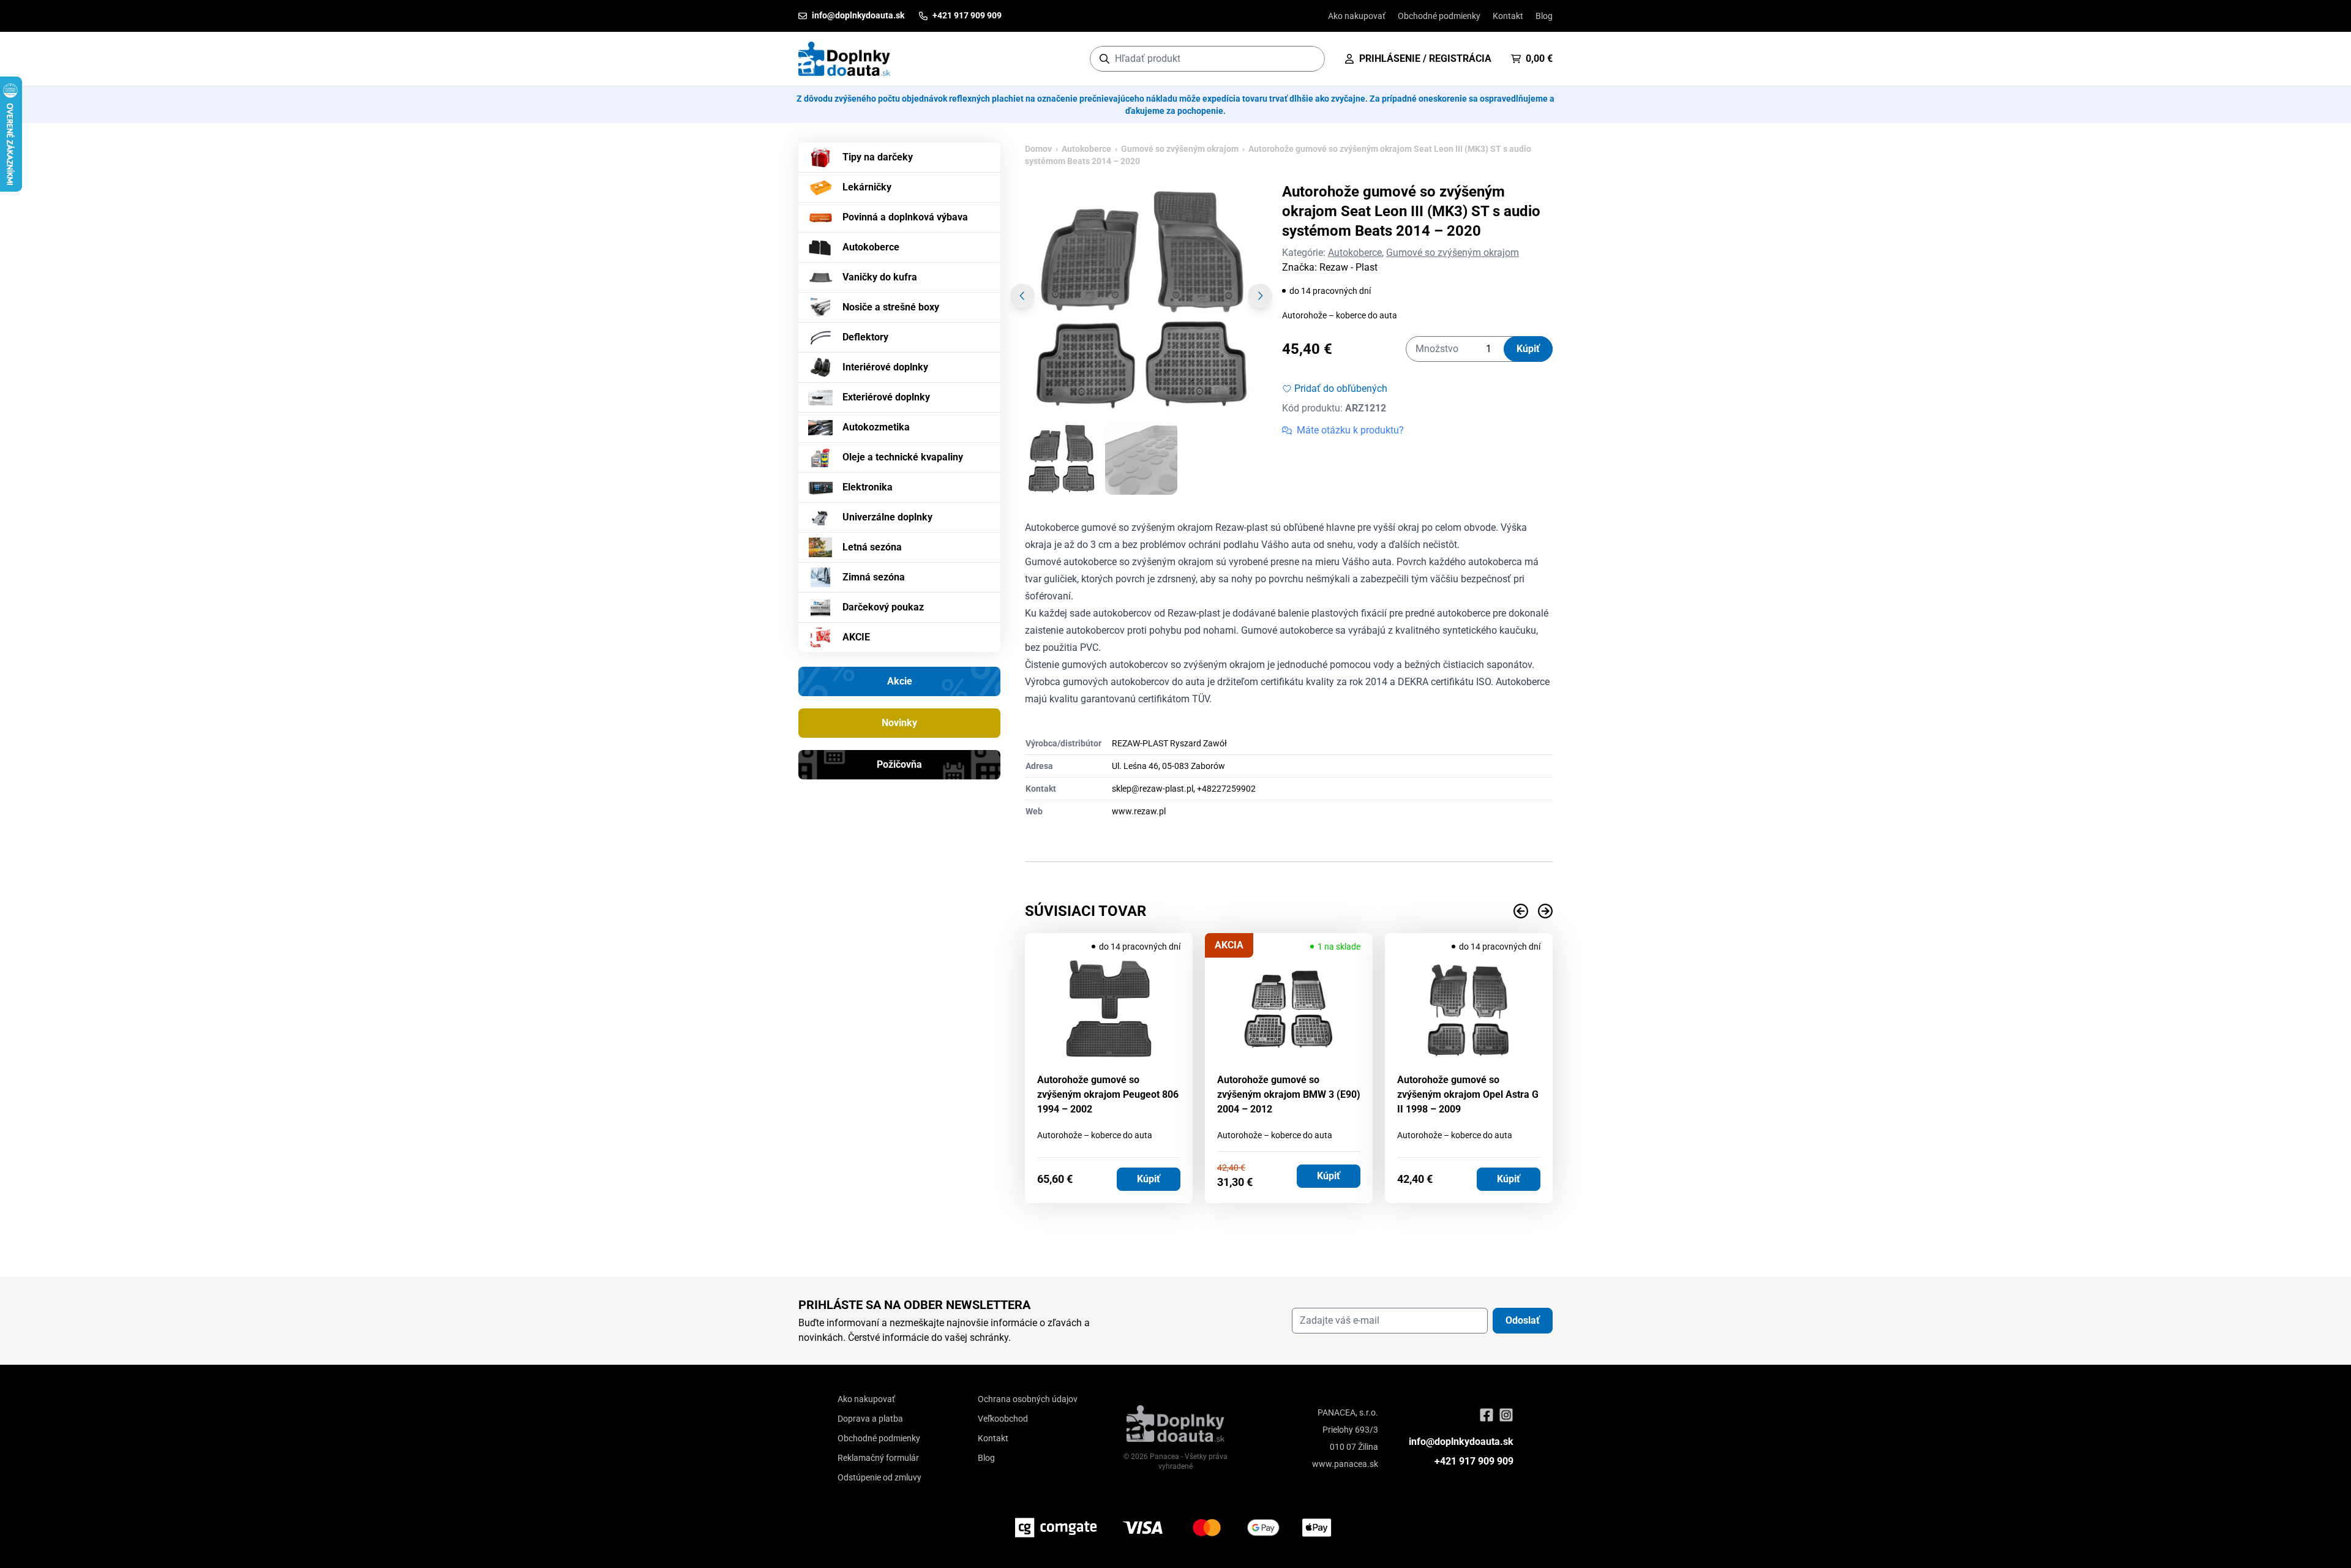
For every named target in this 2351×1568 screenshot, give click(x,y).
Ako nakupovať (1357, 16)
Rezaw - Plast (1348, 267)
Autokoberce (871, 247)
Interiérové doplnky (885, 367)
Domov (1038, 149)
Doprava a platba (870, 1419)
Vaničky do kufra (880, 277)
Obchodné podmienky (1439, 16)
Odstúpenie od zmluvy (879, 1477)
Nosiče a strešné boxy (891, 307)
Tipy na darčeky (878, 157)
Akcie (900, 681)
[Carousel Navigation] (1289, 911)
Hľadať (1309, 58)
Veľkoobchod (1003, 1419)
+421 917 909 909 (1474, 1461)
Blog (1544, 16)
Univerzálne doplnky (887, 517)
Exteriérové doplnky (886, 397)
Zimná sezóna (874, 577)
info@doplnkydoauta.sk (1461, 1442)
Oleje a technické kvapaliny (903, 457)
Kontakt (1508, 16)
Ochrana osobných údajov (1028, 1399)
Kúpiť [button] (1149, 1179)
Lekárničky (867, 187)
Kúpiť (1528, 349)
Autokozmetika (876, 427)
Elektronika (868, 487)
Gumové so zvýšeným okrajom (1180, 149)
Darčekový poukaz (883, 607)
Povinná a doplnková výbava (905, 217)
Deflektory (865, 337)
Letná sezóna (872, 547)
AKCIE (856, 637)
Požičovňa (899, 764)
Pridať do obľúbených (1341, 388)
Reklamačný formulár (878, 1458)
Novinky (899, 723)
